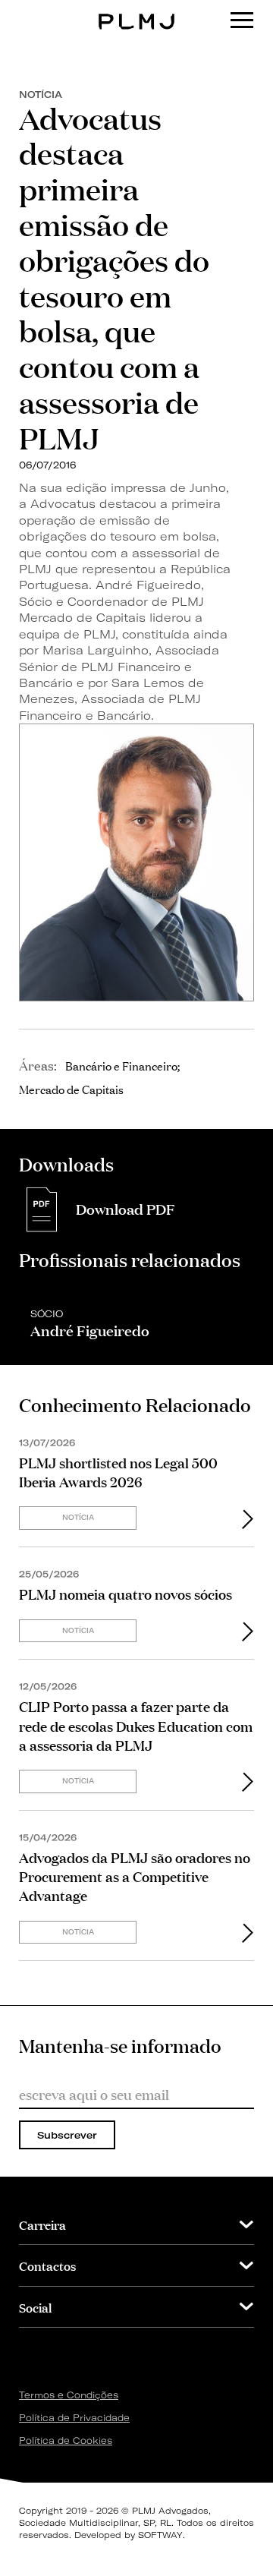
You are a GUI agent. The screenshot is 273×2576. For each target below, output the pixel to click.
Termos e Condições (69, 2395)
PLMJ (137, 10)
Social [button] (35, 2307)
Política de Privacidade (74, 2418)
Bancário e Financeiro (121, 1065)
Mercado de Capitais (71, 1089)
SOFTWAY (160, 2535)
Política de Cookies (66, 2440)
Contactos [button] (47, 2265)
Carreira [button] (42, 2224)
